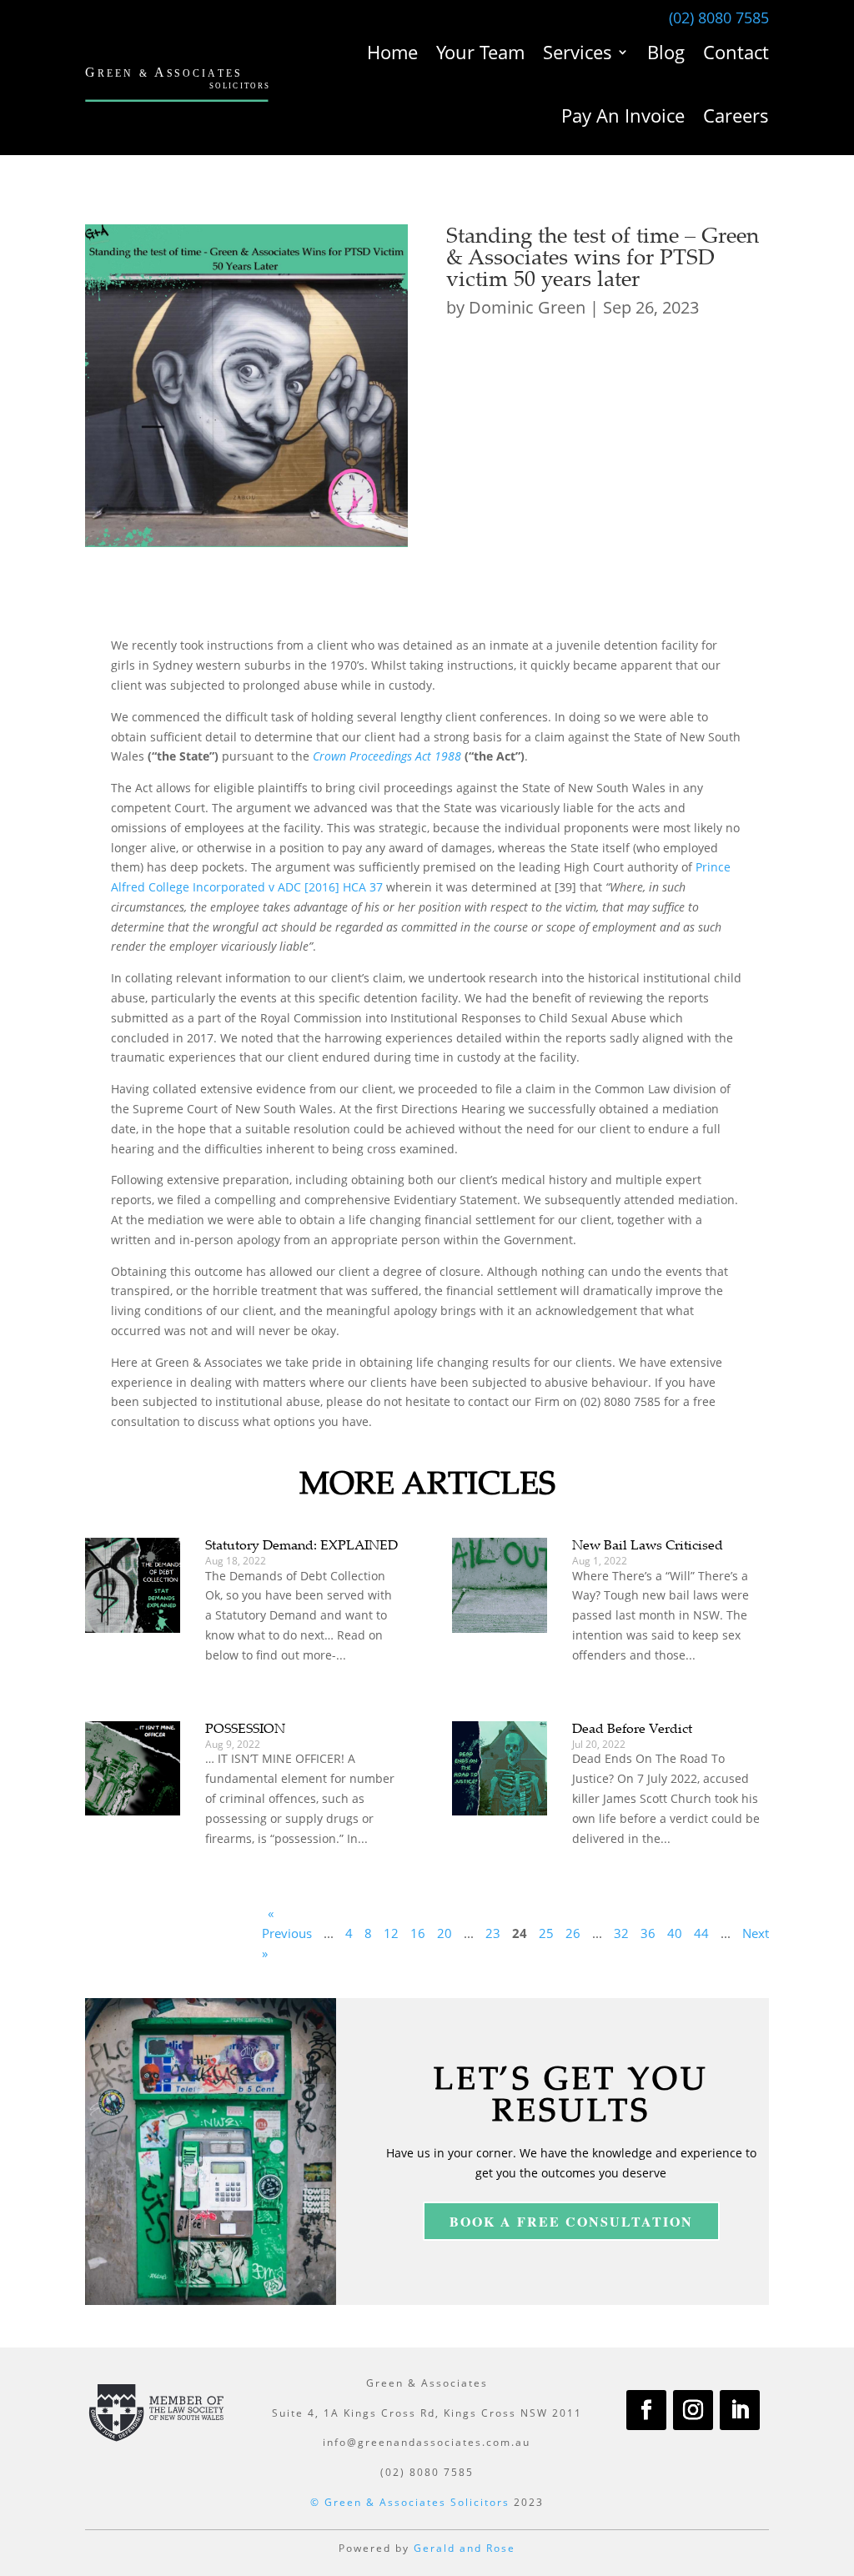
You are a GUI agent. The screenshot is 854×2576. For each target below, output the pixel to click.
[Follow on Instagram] (693, 2410)
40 (675, 1933)
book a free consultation (571, 2221)
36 (648, 1933)
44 (701, 1933)
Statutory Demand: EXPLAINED (301, 1544)
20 (445, 1933)
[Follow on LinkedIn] (740, 2410)
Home (392, 52)
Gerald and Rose (465, 2548)
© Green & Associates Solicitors (410, 2502)
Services (578, 52)
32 (621, 1933)
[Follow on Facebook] (646, 2410)
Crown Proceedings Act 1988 (387, 756)
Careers (736, 115)
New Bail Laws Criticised (648, 1544)
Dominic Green (527, 307)
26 (573, 1933)
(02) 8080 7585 (719, 18)
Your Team (480, 52)
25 (546, 1933)
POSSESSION (245, 1728)
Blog (666, 52)
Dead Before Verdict (632, 1728)
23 (493, 1933)
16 (418, 1933)
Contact (736, 52)
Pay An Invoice (623, 115)
